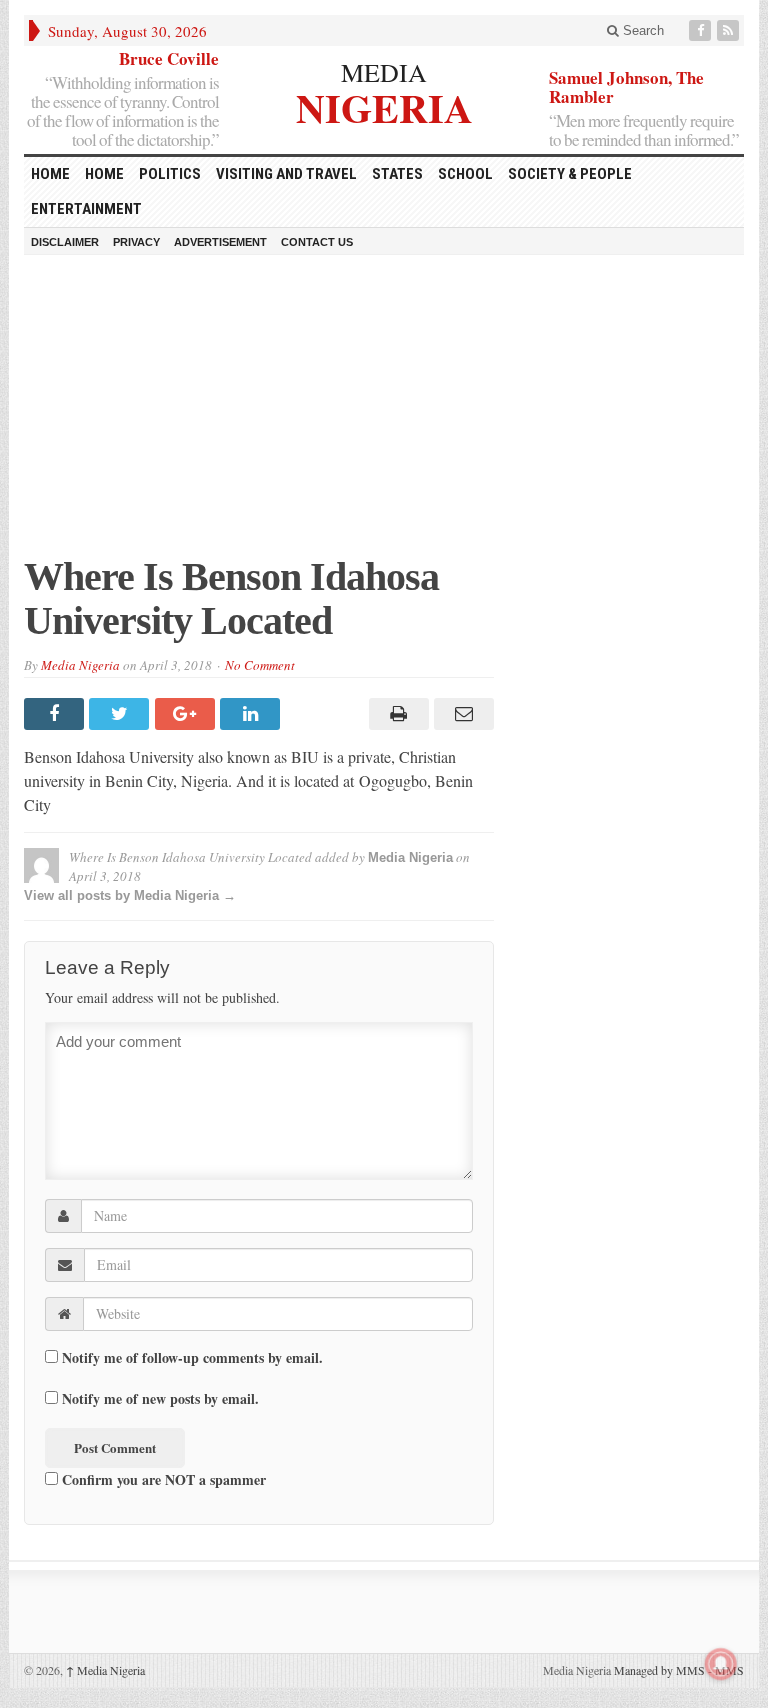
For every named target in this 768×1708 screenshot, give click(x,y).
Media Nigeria (80, 665)
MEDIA (384, 72)
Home (104, 174)
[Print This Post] (395, 714)
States (397, 174)
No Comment (260, 665)
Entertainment (86, 209)
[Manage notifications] (721, 1664)
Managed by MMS (659, 1670)
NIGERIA (384, 105)
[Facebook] (702, 30)
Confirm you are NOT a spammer (162, 1479)
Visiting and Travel (286, 174)
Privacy (136, 242)
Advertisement (220, 242)
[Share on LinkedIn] (252, 714)
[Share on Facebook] (56, 714)
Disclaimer (65, 242)
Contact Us (317, 242)
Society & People (570, 174)
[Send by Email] (461, 714)
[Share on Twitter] (121, 714)
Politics (170, 174)
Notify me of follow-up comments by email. (192, 1358)
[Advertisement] (384, 415)
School (465, 174)
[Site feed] (730, 30)
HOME (50, 174)
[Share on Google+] (187, 714)
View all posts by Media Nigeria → (130, 895)
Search (641, 30)
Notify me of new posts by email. (160, 1399)
